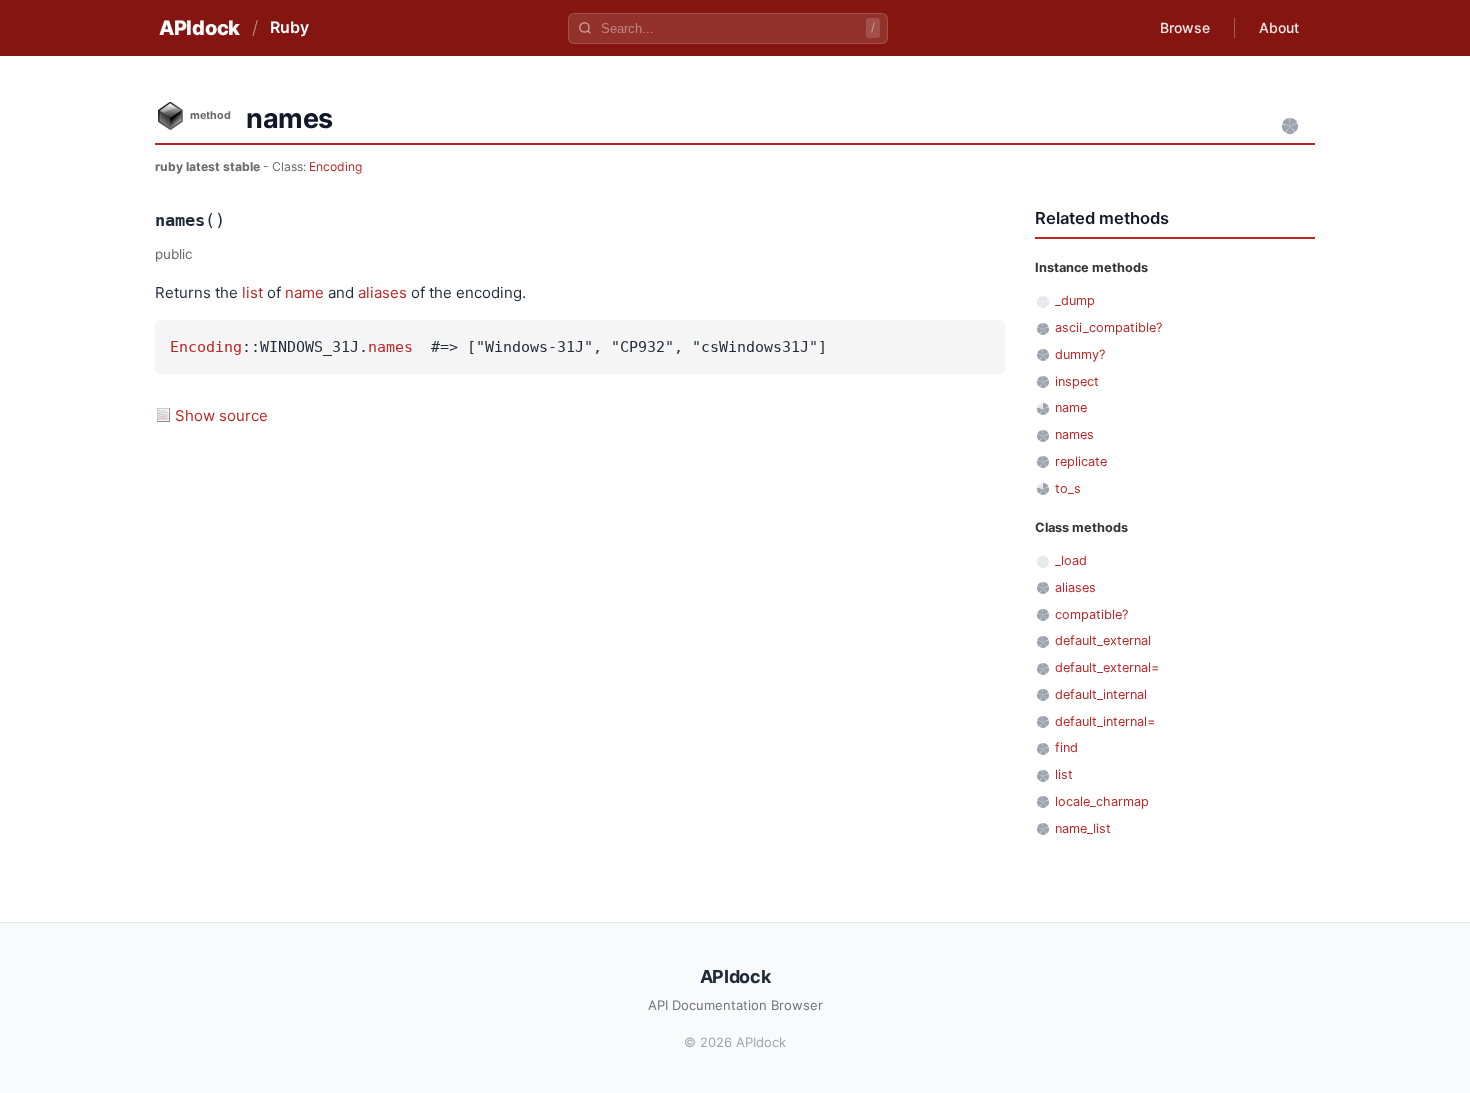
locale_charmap (1102, 801)
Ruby (289, 27)
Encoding (335, 166)
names (390, 347)
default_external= (1107, 667)
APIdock (199, 28)
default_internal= (1105, 721)
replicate (1081, 461)
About (1279, 27)
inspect (1077, 381)
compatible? (1091, 614)
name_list (1083, 828)
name (304, 292)
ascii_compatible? (1108, 327)
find (1066, 747)
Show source (221, 415)
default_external (1103, 640)
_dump (1075, 300)
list (252, 292)
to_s (1068, 488)
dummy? (1080, 354)
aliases (382, 292)
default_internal (1101, 694)
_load (1071, 560)
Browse (1185, 27)
